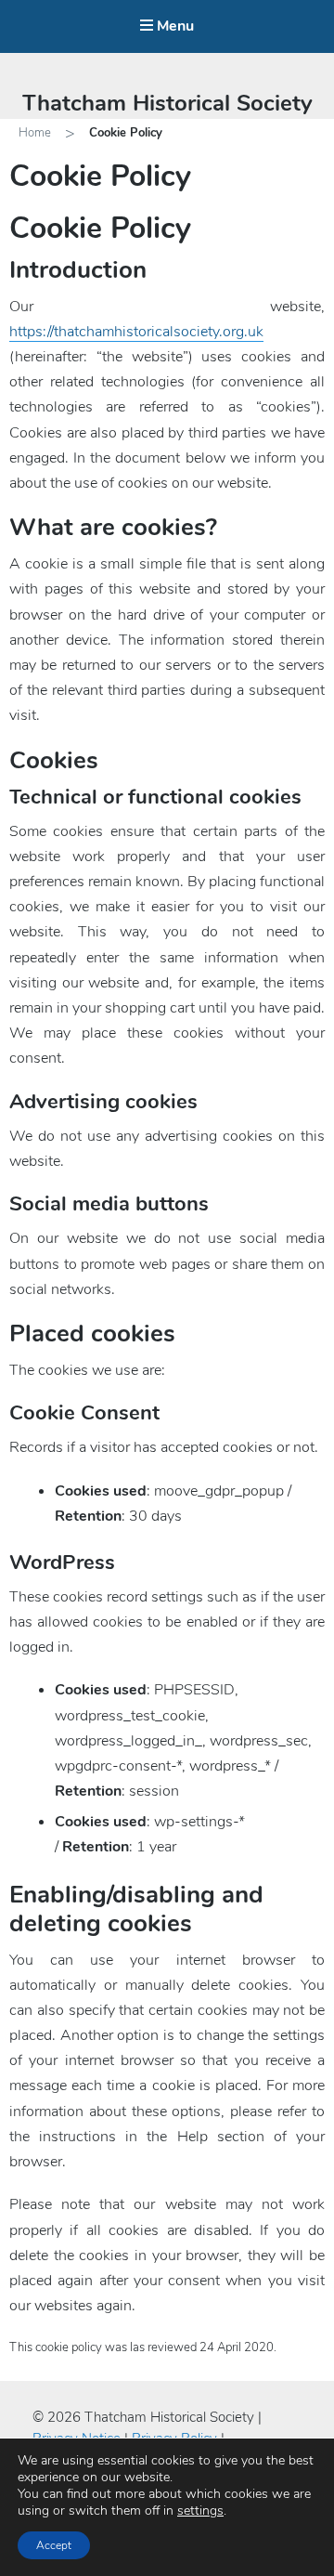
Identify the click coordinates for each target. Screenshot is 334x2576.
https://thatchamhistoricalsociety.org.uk (136, 332)
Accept (54, 2545)
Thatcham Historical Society (167, 103)
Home (35, 133)
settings (200, 2511)
